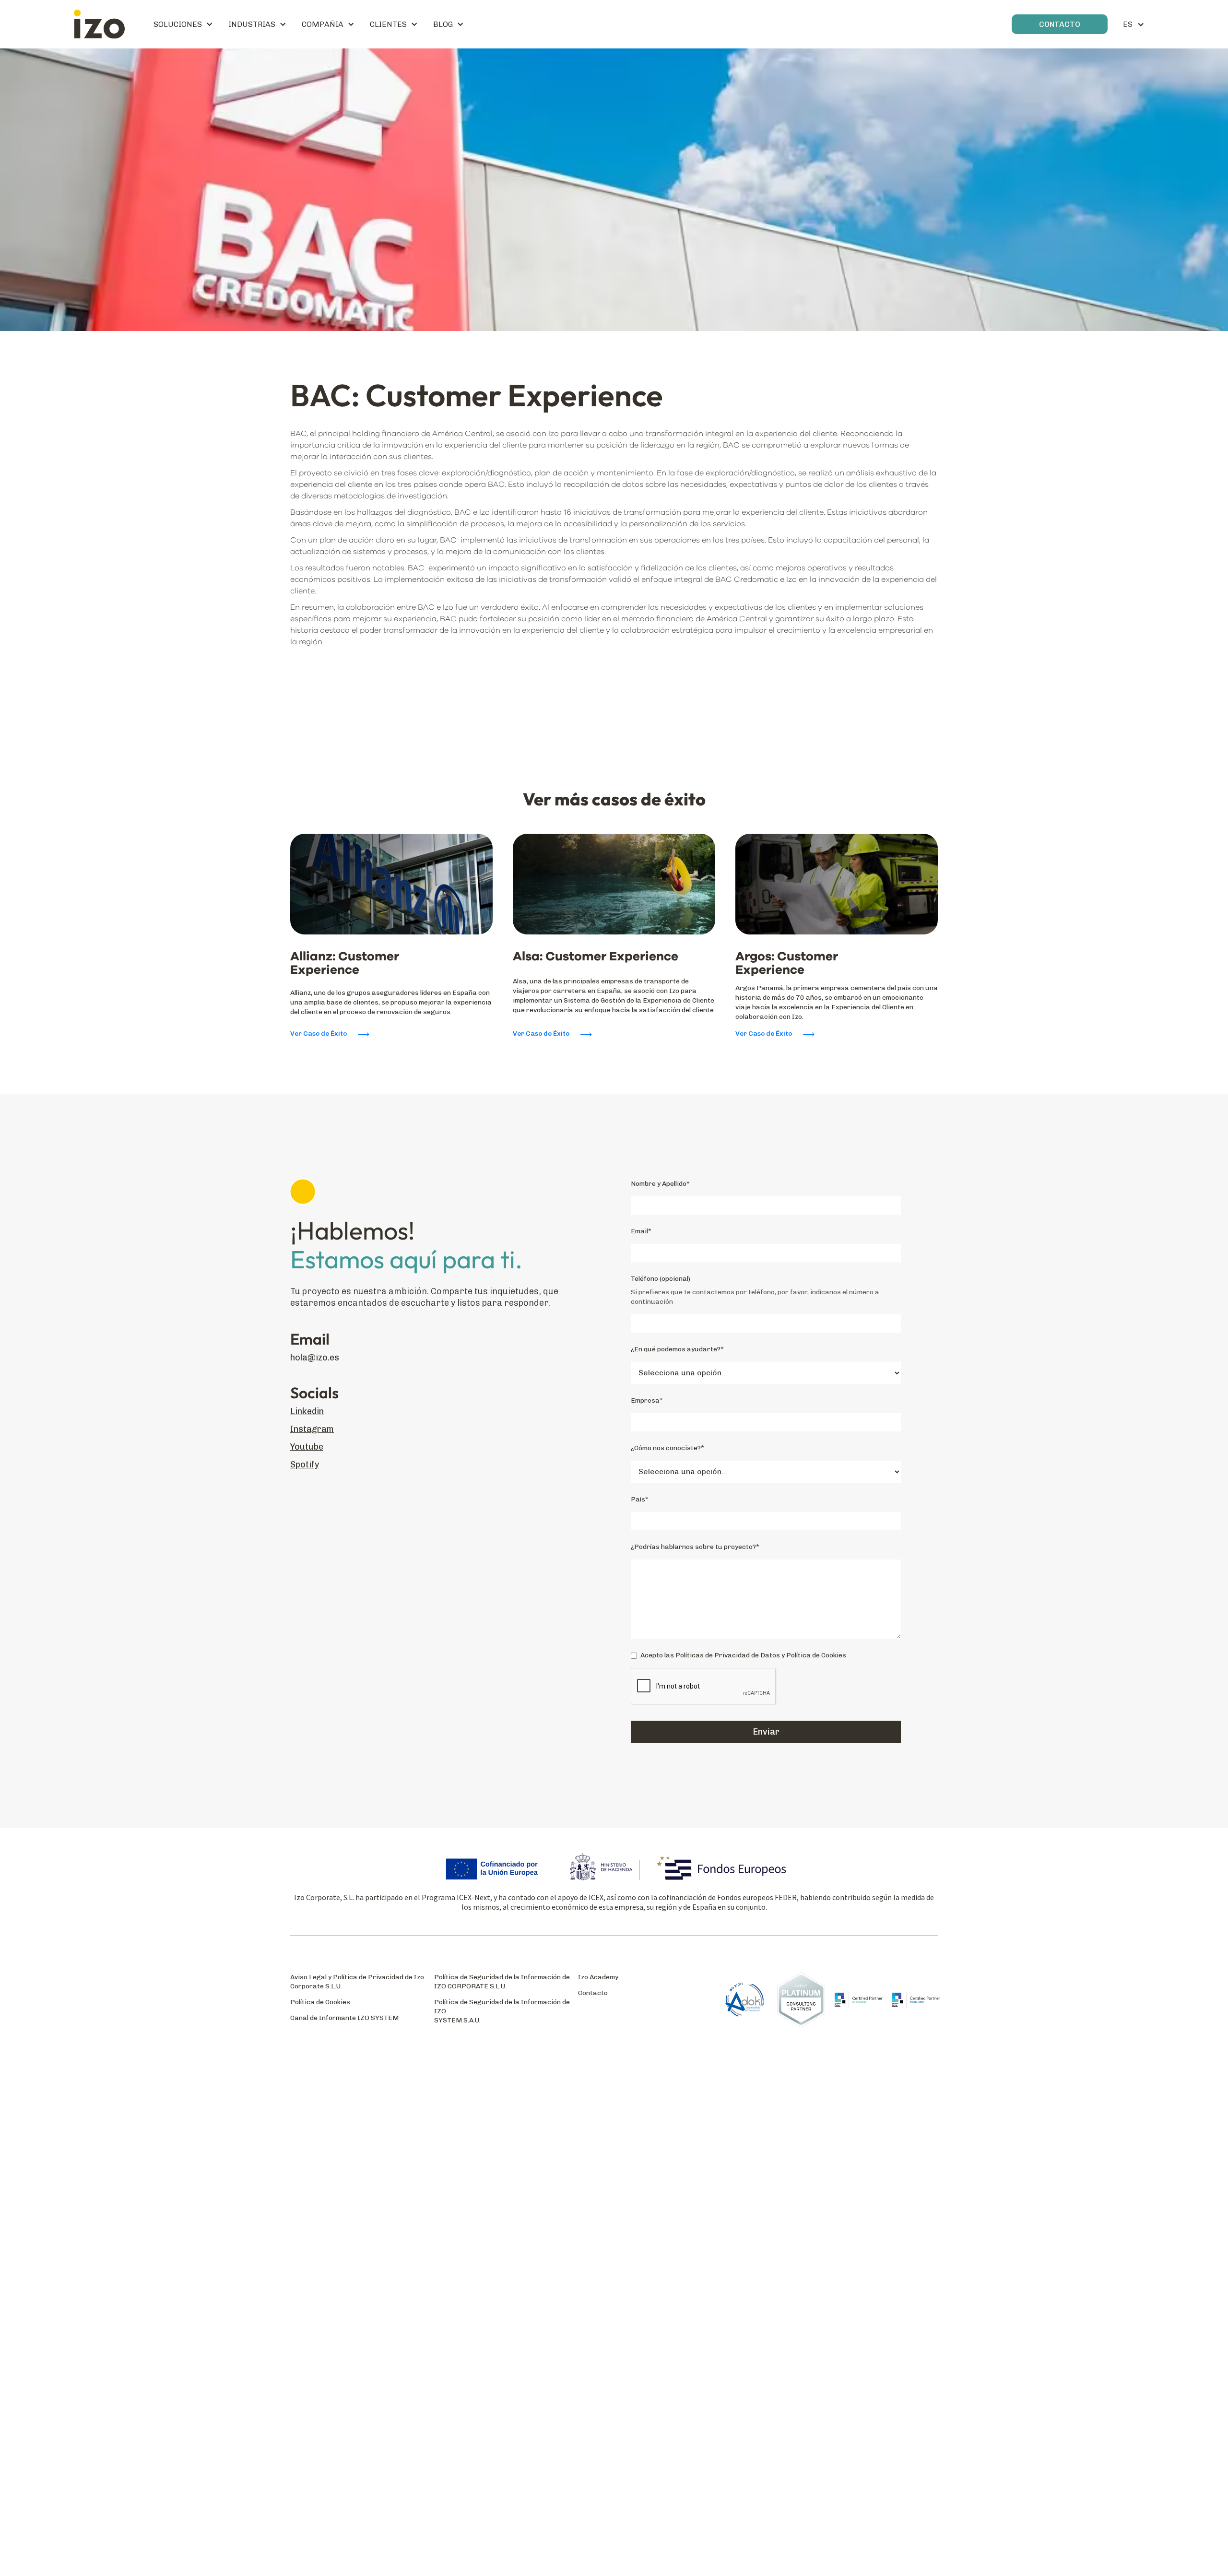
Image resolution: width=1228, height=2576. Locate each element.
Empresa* (647, 1400)
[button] (183, 24)
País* (640, 1499)
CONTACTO (1060, 24)
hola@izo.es (315, 1358)
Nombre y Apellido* (660, 1184)
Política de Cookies (320, 2002)
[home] (99, 24)
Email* (641, 1231)
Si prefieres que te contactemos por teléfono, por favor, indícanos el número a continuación (755, 1297)
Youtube (307, 1447)
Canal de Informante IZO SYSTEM (344, 2018)
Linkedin (307, 1412)
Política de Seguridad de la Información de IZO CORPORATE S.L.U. (502, 1982)
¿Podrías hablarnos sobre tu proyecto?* (695, 1547)
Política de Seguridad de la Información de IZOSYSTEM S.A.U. (502, 2011)
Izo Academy (598, 1977)
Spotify (305, 1465)
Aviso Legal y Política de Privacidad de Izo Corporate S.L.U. (357, 1982)
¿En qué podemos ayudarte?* (677, 1349)
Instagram (312, 1429)
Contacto (593, 1993)
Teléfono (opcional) (661, 1279)
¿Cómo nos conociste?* (667, 1448)
